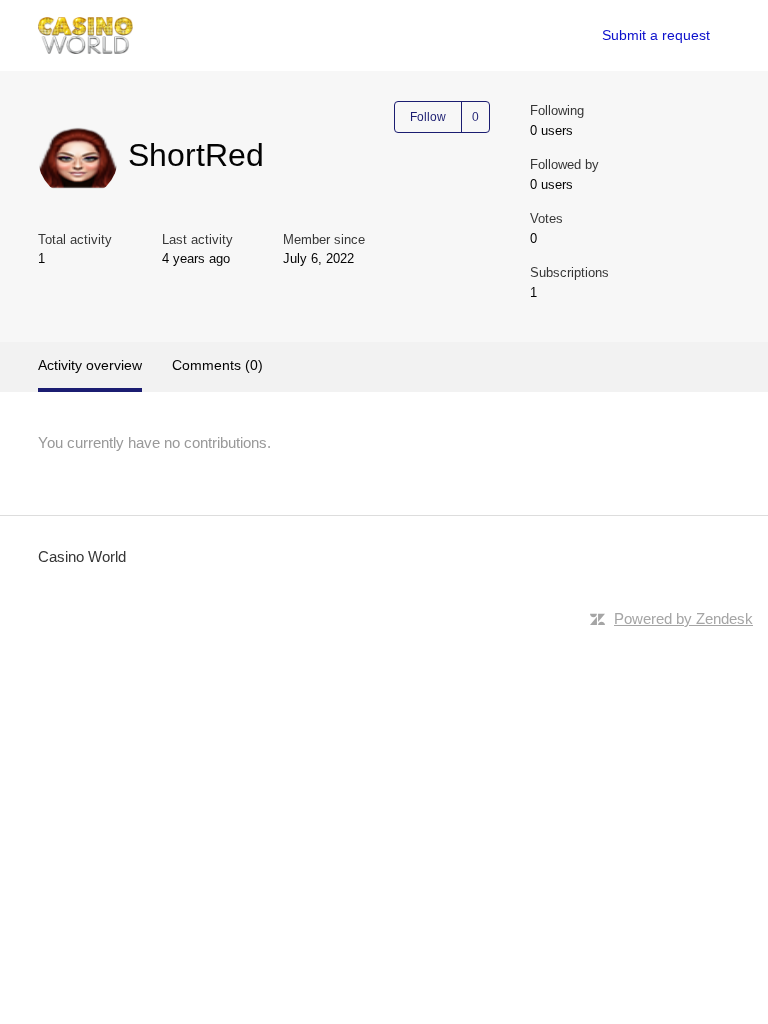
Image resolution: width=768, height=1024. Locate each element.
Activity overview (90, 365)
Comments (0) (217, 365)
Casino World (82, 556)
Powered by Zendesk (683, 618)
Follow (428, 117)
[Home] (85, 35)
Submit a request (656, 35)
